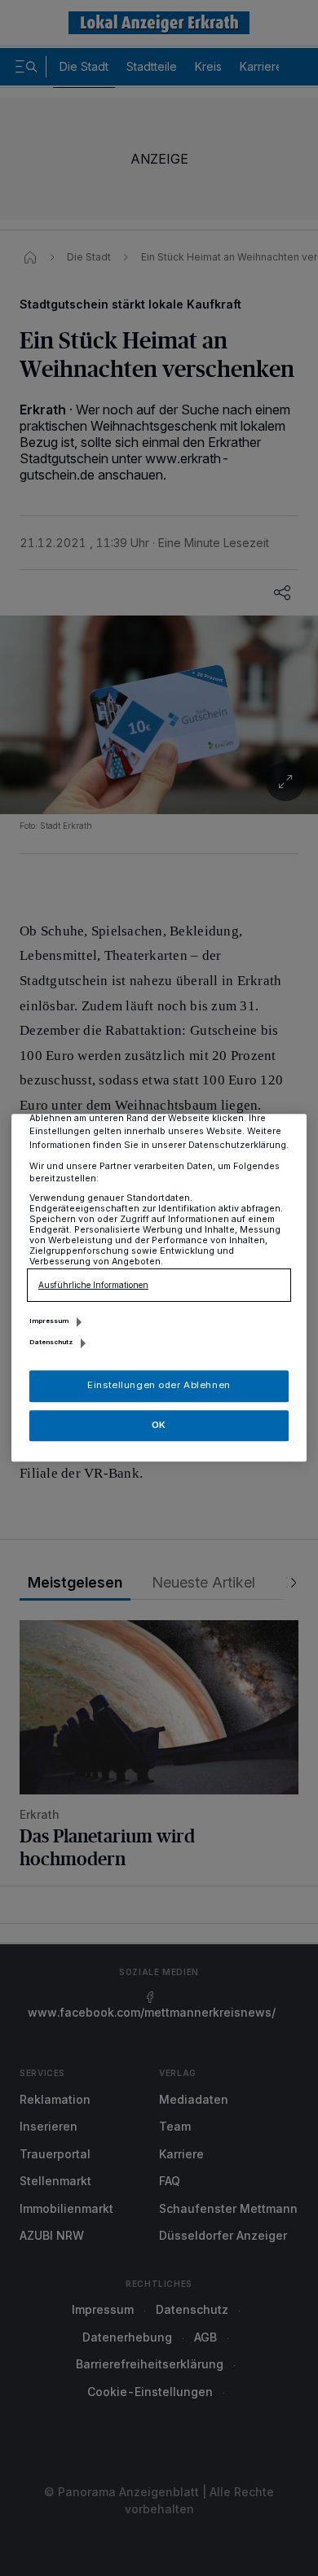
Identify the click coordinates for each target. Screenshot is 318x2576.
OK (159, 1425)
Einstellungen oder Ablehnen (159, 1386)
